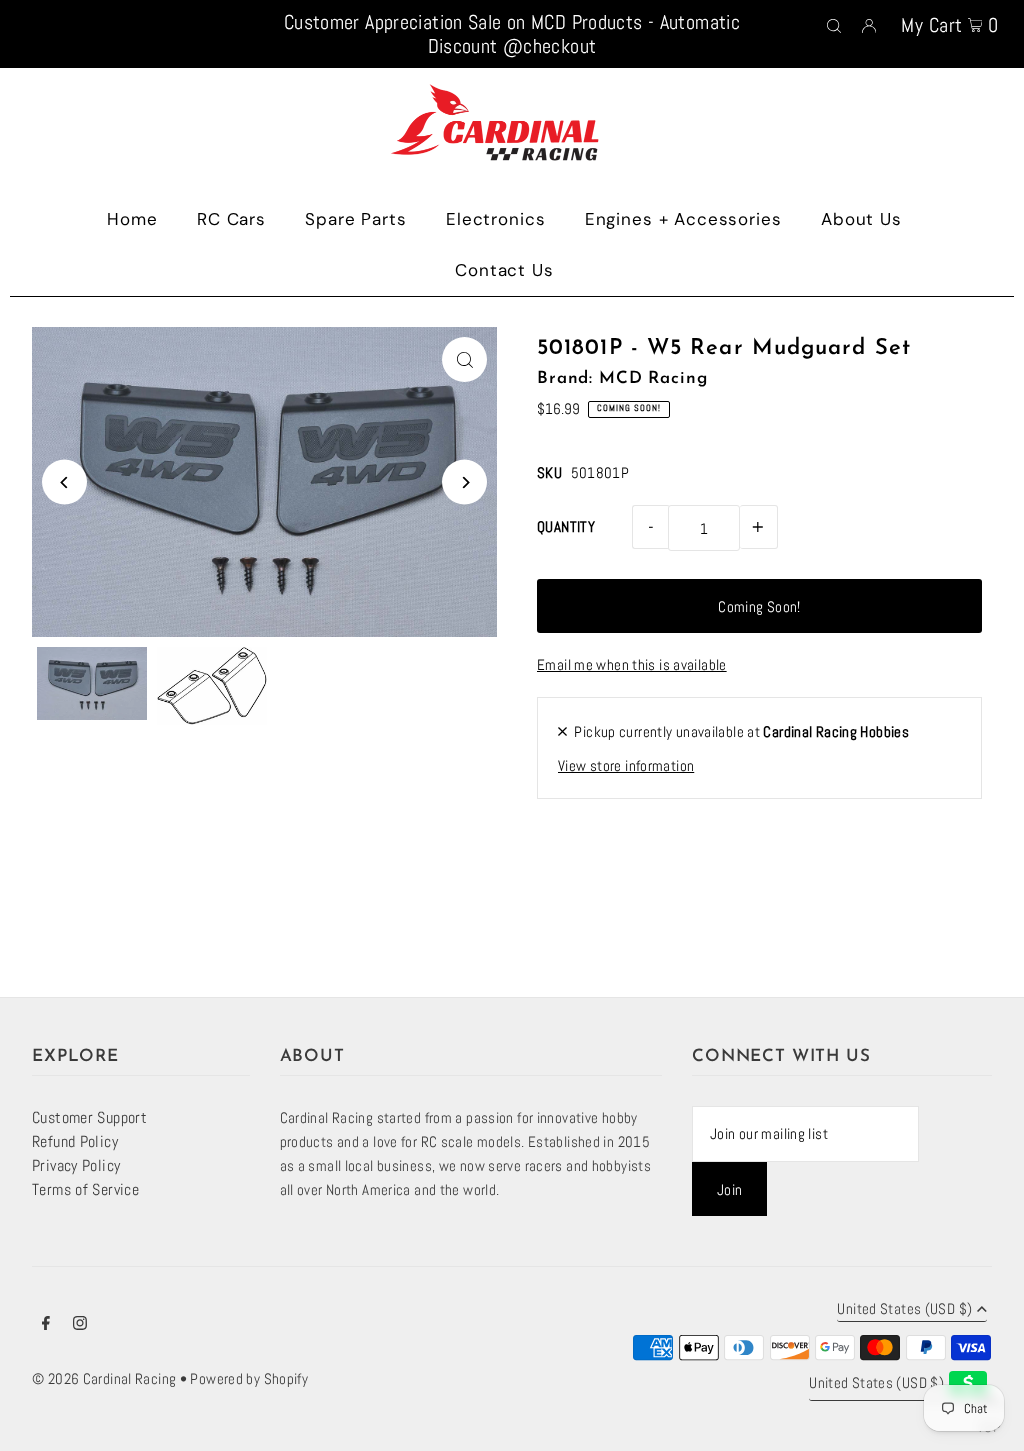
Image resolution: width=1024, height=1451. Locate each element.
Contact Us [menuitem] (504, 270)
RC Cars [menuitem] (231, 219)
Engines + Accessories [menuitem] (683, 219)
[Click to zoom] (464, 359)
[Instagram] (80, 1325)
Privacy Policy (76, 1165)
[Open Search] (834, 24)
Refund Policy (75, 1141)
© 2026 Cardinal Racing (104, 1378)
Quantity (566, 526)
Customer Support (89, 1117)
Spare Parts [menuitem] (355, 219)
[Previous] (64, 482)
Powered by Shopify (249, 1378)
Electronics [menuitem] (495, 219)
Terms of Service (85, 1189)
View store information (626, 765)
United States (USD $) (904, 1309)
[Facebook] (46, 1325)
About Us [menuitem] (861, 219)
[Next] (464, 482)
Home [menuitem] (132, 219)
